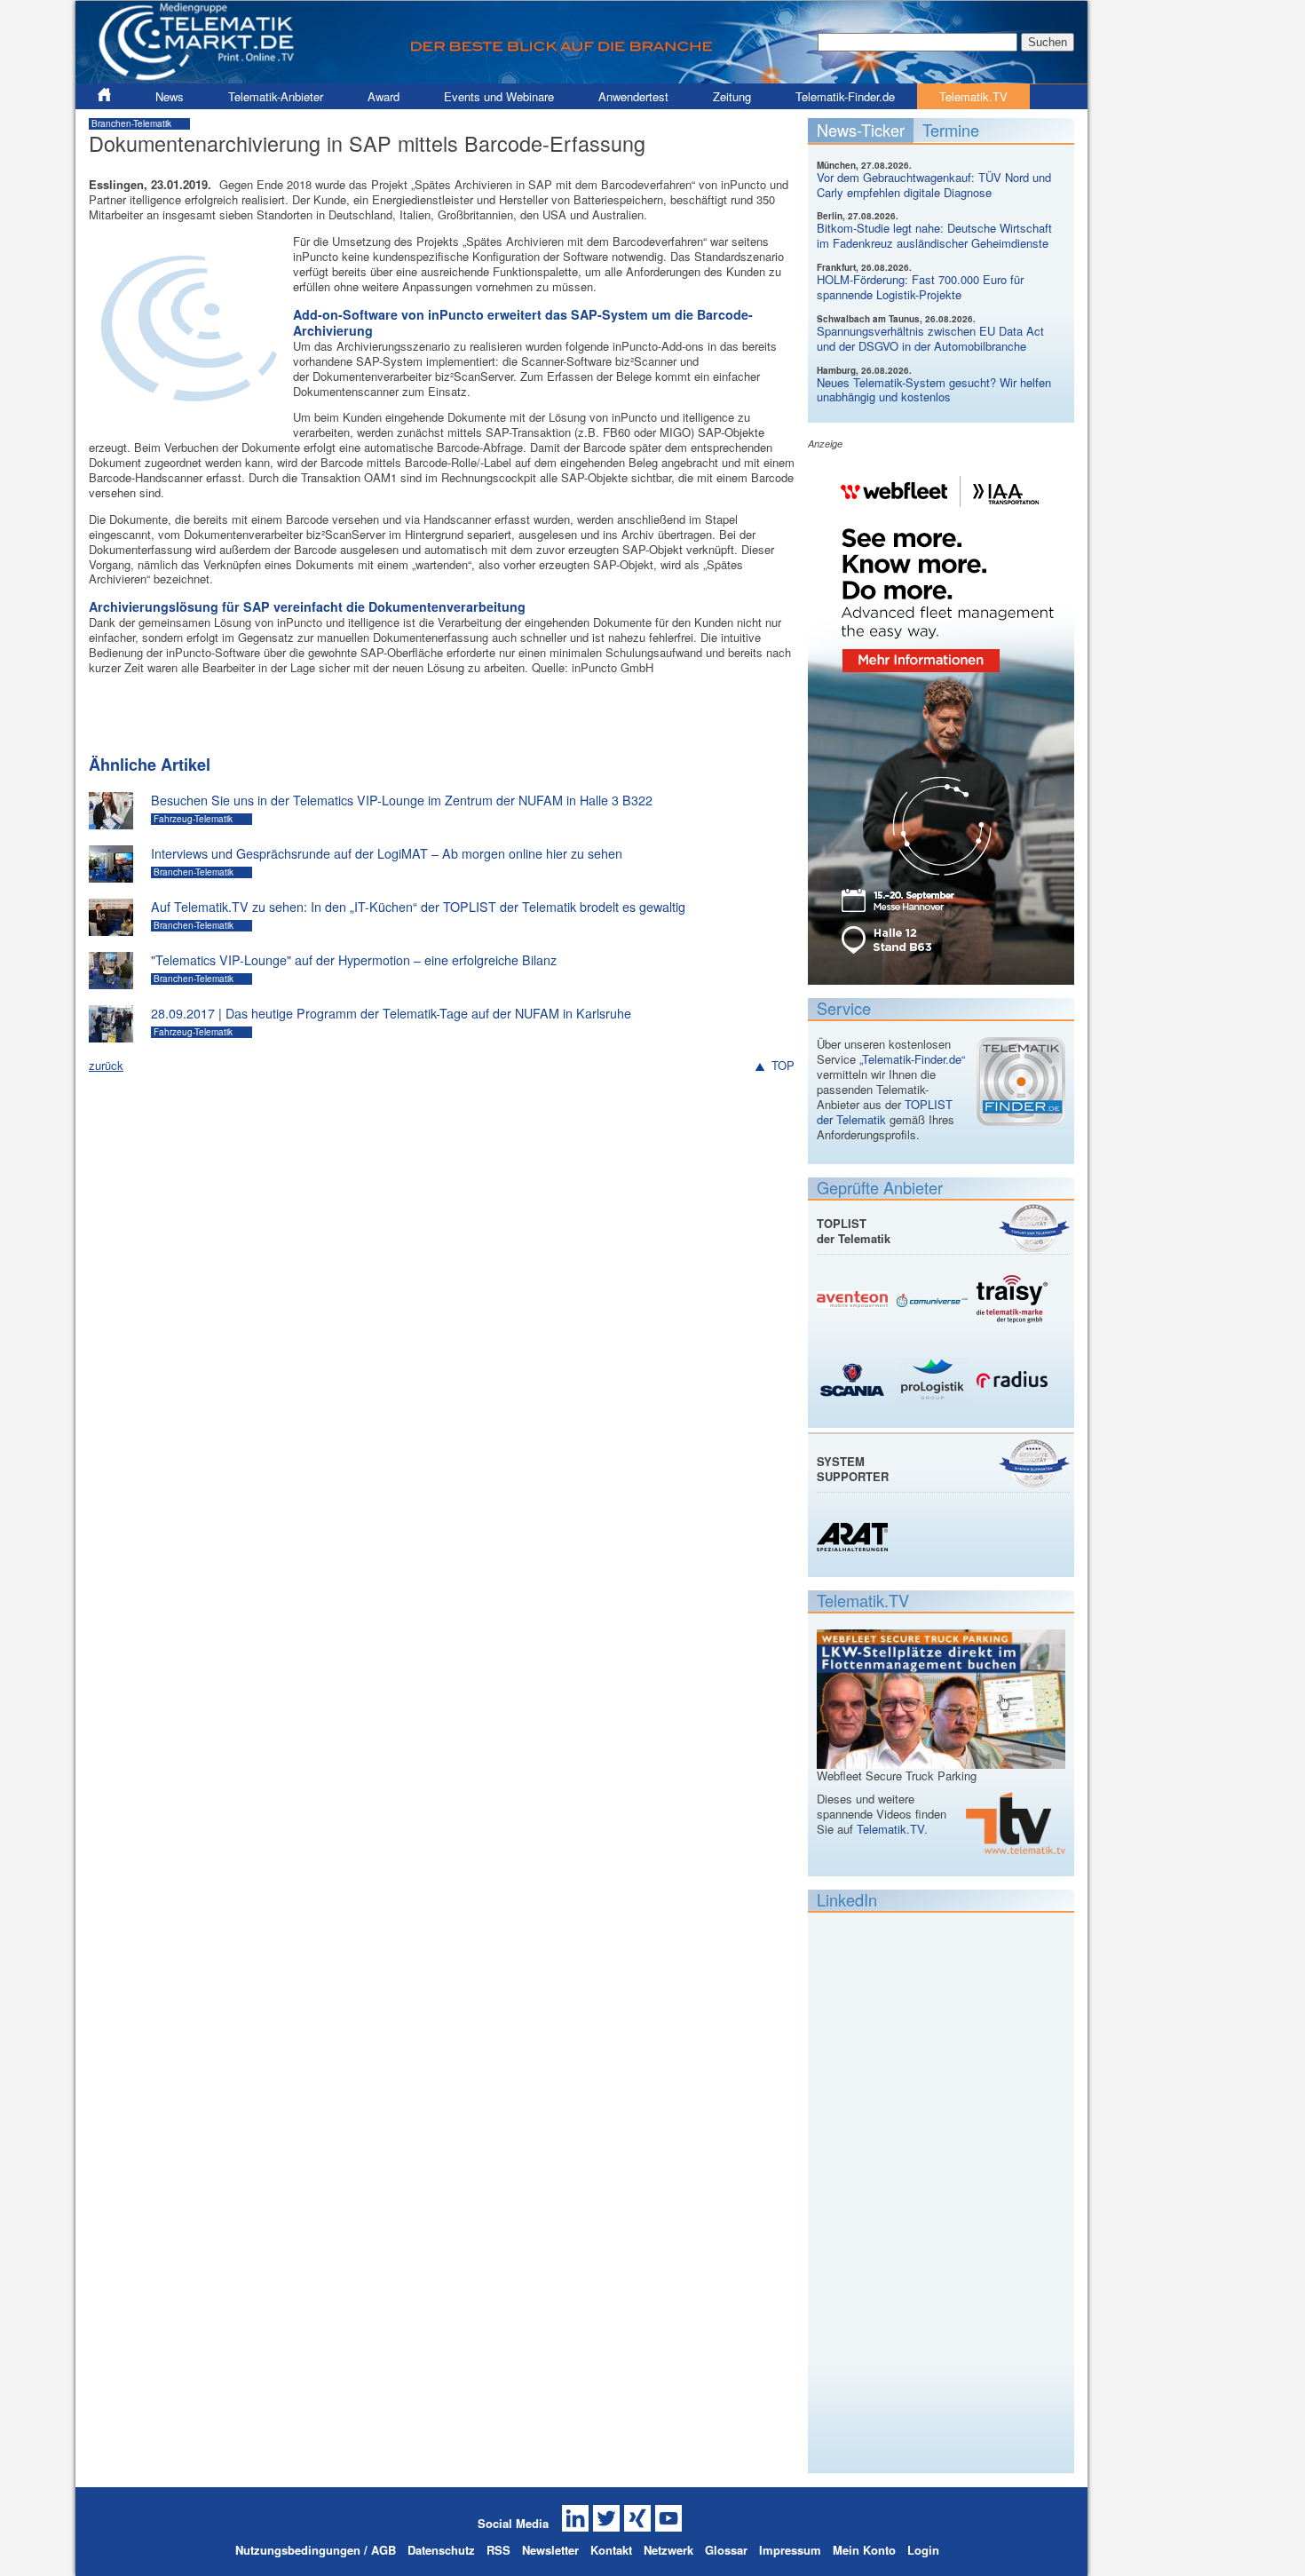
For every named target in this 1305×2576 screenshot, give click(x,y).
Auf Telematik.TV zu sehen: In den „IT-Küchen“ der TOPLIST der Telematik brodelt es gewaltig (418, 907)
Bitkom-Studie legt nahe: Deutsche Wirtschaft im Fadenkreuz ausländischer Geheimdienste (934, 235)
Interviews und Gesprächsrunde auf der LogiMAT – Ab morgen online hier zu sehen (387, 853)
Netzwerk (668, 2550)
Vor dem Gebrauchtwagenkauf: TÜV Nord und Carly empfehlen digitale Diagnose (934, 185)
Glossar (726, 2550)
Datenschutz (441, 2550)
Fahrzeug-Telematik (193, 819)
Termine (951, 130)
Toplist (1034, 1228)
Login (923, 2550)
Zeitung (732, 96)
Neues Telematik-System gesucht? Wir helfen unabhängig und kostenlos (934, 390)
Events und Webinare (499, 96)
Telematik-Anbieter (276, 96)
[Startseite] (581, 76)
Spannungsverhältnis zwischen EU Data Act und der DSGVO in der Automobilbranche (930, 338)
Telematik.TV (973, 96)
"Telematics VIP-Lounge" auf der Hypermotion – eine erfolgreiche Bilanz (354, 960)
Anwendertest (633, 96)
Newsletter (550, 2550)
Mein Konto (864, 2550)
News (170, 96)
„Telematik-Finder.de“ (912, 1059)
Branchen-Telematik (131, 123)
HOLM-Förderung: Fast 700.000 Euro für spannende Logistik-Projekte (920, 287)
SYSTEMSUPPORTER (853, 1469)
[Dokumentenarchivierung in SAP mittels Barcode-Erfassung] (186, 421)
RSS (498, 2550)
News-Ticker (861, 130)
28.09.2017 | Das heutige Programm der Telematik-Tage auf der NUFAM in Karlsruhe (391, 1013)
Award (384, 96)
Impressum (790, 2550)
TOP (783, 1066)
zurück (106, 1065)
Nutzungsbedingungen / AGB (316, 2550)
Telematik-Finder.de (845, 96)
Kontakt (611, 2550)
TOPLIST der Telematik (885, 1112)
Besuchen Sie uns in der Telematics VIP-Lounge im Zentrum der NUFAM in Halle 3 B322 (402, 800)
